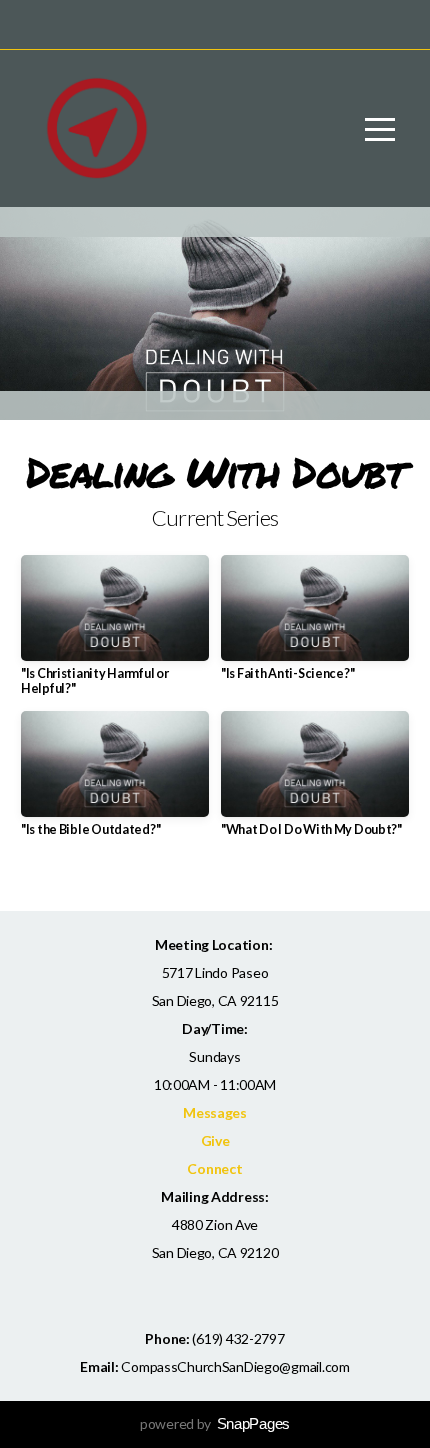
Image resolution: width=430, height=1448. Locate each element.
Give (215, 1140)
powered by (215, 1423)
